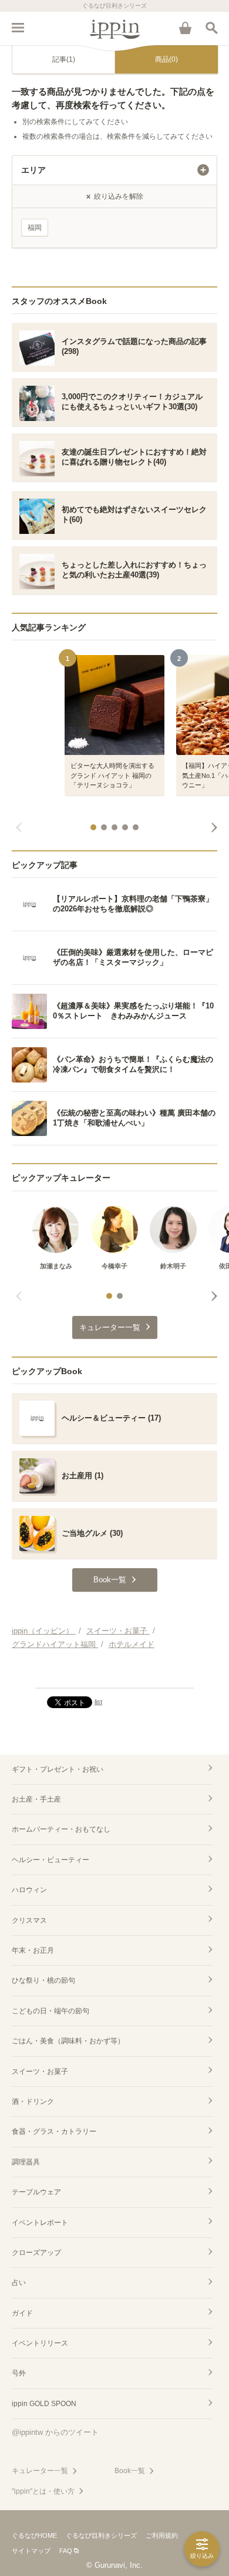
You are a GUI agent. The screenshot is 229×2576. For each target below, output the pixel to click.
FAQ (66, 2551)
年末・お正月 (33, 1950)
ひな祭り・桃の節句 (43, 1980)
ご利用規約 (162, 2535)
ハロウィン (29, 1890)
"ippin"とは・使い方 (43, 2491)
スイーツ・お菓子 (40, 2072)
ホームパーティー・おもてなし (61, 1829)
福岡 (35, 228)
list (98, 1702)
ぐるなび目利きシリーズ (101, 2535)
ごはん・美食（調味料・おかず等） (68, 2041)
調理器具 (26, 2162)
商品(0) (166, 59)
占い (19, 2283)
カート (185, 28)
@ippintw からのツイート (55, 2432)
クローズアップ (36, 2253)
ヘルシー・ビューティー (50, 1860)
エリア (33, 170)
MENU (18, 28)
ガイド (22, 2313)
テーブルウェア (36, 2192)
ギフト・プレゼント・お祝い (58, 1769)
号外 (19, 2373)
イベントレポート (40, 2223)
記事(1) (64, 59)
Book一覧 (130, 2471)
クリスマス (29, 1920)
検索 (211, 28)
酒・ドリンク (33, 2101)
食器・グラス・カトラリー (54, 2131)
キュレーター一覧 (40, 2471)
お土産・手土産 (36, 1799)
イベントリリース (40, 2343)
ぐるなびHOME (34, 2535)
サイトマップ (31, 2551)
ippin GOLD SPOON (44, 2404)
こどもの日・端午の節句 (50, 2011)
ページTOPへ (114, 1674)
